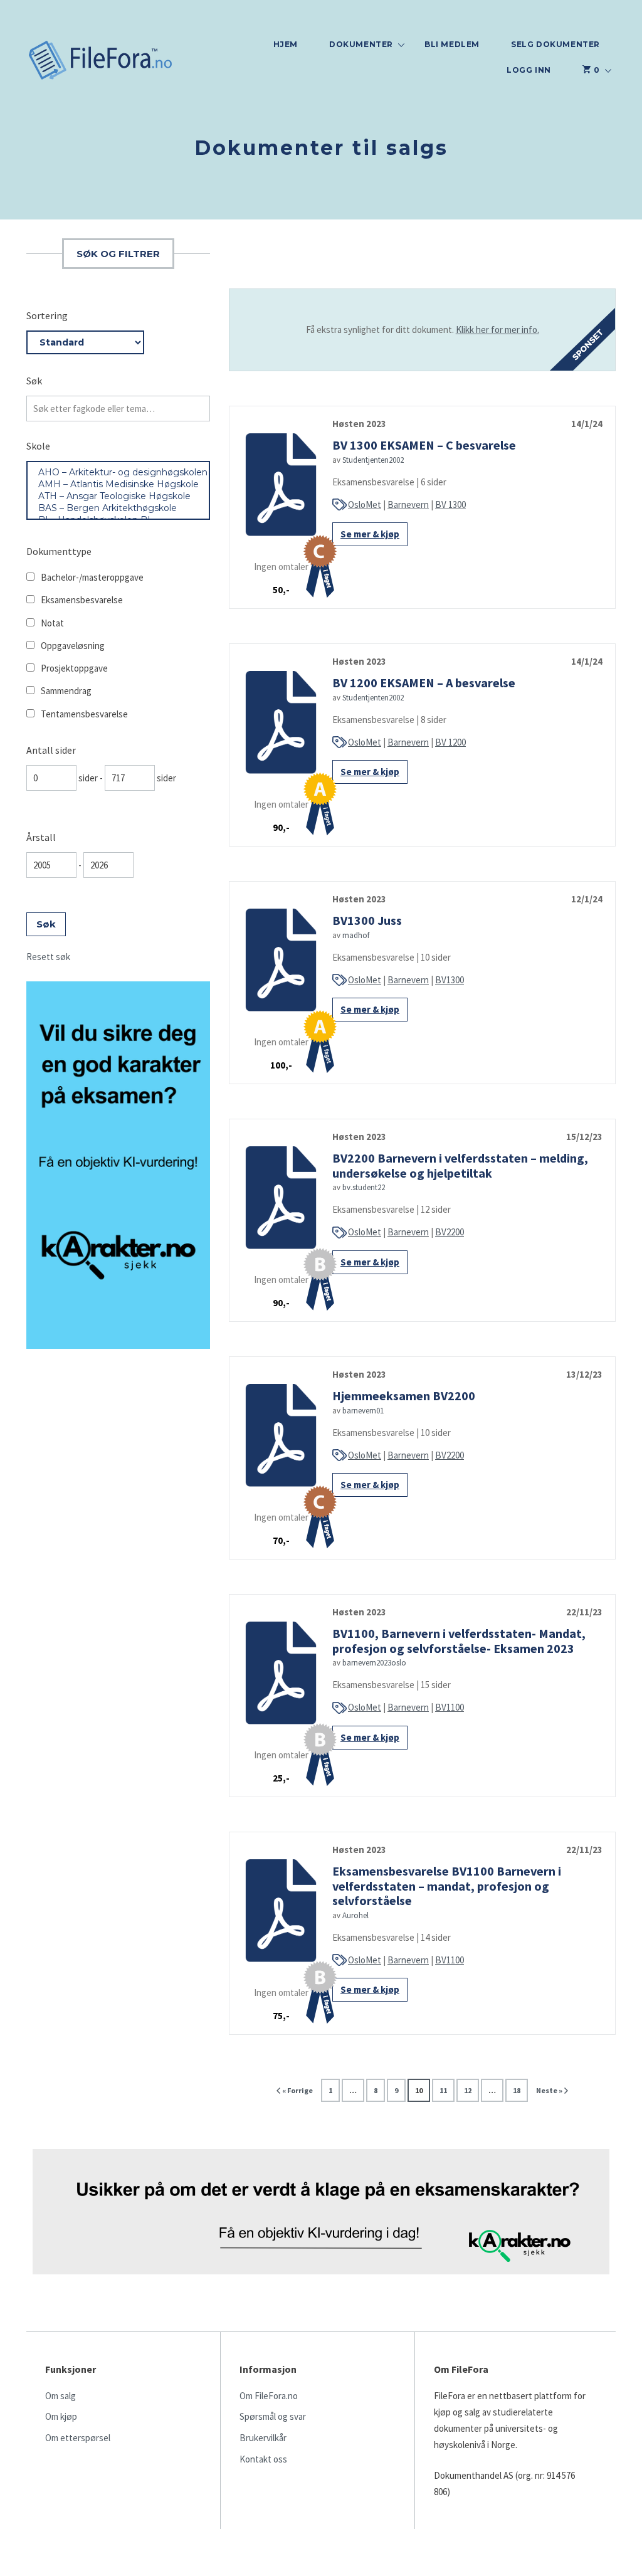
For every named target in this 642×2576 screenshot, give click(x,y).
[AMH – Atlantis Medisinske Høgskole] (118, 484)
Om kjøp (61, 2416)
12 (468, 2090)
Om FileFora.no (269, 2396)
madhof (356, 935)
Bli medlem (452, 44)
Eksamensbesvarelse (82, 600)
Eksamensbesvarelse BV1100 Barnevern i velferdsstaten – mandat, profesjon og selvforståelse (447, 1886)
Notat (52, 623)
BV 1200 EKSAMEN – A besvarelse (424, 683)
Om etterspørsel (78, 2438)
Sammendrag (66, 691)
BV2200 (450, 1232)
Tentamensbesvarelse (84, 714)
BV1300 (450, 980)
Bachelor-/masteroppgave (92, 577)
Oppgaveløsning (73, 646)
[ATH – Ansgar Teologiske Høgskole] (118, 496)
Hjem (286, 44)
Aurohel (355, 1915)
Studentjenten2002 (373, 460)
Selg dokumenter (555, 44)
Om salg (61, 2396)
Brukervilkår (263, 2438)
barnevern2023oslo (374, 1663)
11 (443, 2090)
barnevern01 (363, 1411)
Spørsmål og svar (273, 2416)
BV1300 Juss (367, 920)
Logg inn (529, 70)
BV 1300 (450, 504)
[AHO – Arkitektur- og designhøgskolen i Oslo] (118, 472)
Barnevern (408, 504)
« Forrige (297, 2090)
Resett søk (48, 957)
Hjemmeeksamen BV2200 (404, 1396)
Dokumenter (361, 44)
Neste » (549, 2090)
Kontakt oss (263, 2459)
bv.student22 (364, 1187)
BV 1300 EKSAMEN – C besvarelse (424, 445)
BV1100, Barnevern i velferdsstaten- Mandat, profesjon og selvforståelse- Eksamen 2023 (459, 1640)
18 (517, 2090)
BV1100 (450, 1707)
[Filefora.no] (101, 62)
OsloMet (365, 504)
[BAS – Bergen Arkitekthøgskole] (118, 508)
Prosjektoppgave (74, 668)
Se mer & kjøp (370, 534)
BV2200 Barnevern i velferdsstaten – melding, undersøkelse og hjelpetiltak (460, 1165)
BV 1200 (450, 742)
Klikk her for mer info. (497, 330)
